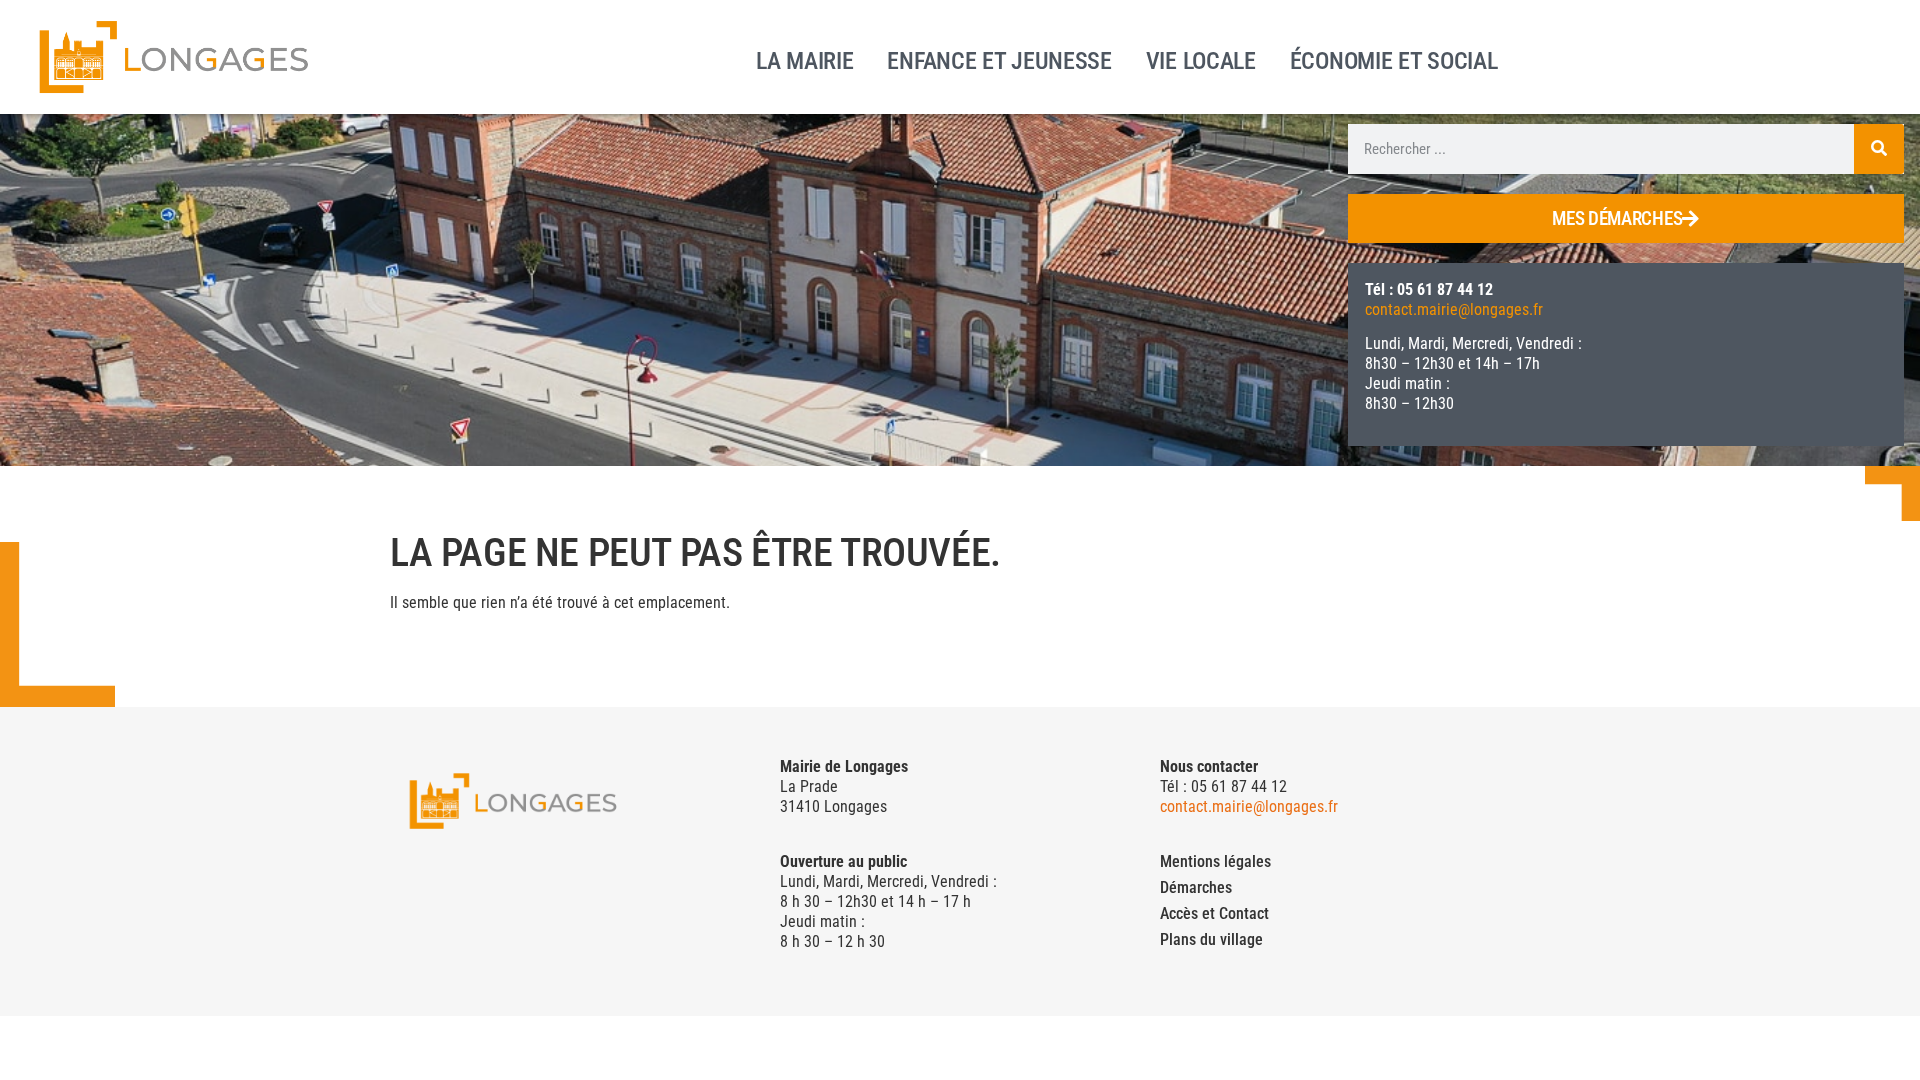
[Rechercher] (1879, 149)
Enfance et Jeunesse (999, 59)
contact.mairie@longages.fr (1454, 309)
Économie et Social (1394, 59)
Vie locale (1201, 59)
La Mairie (804, 59)
